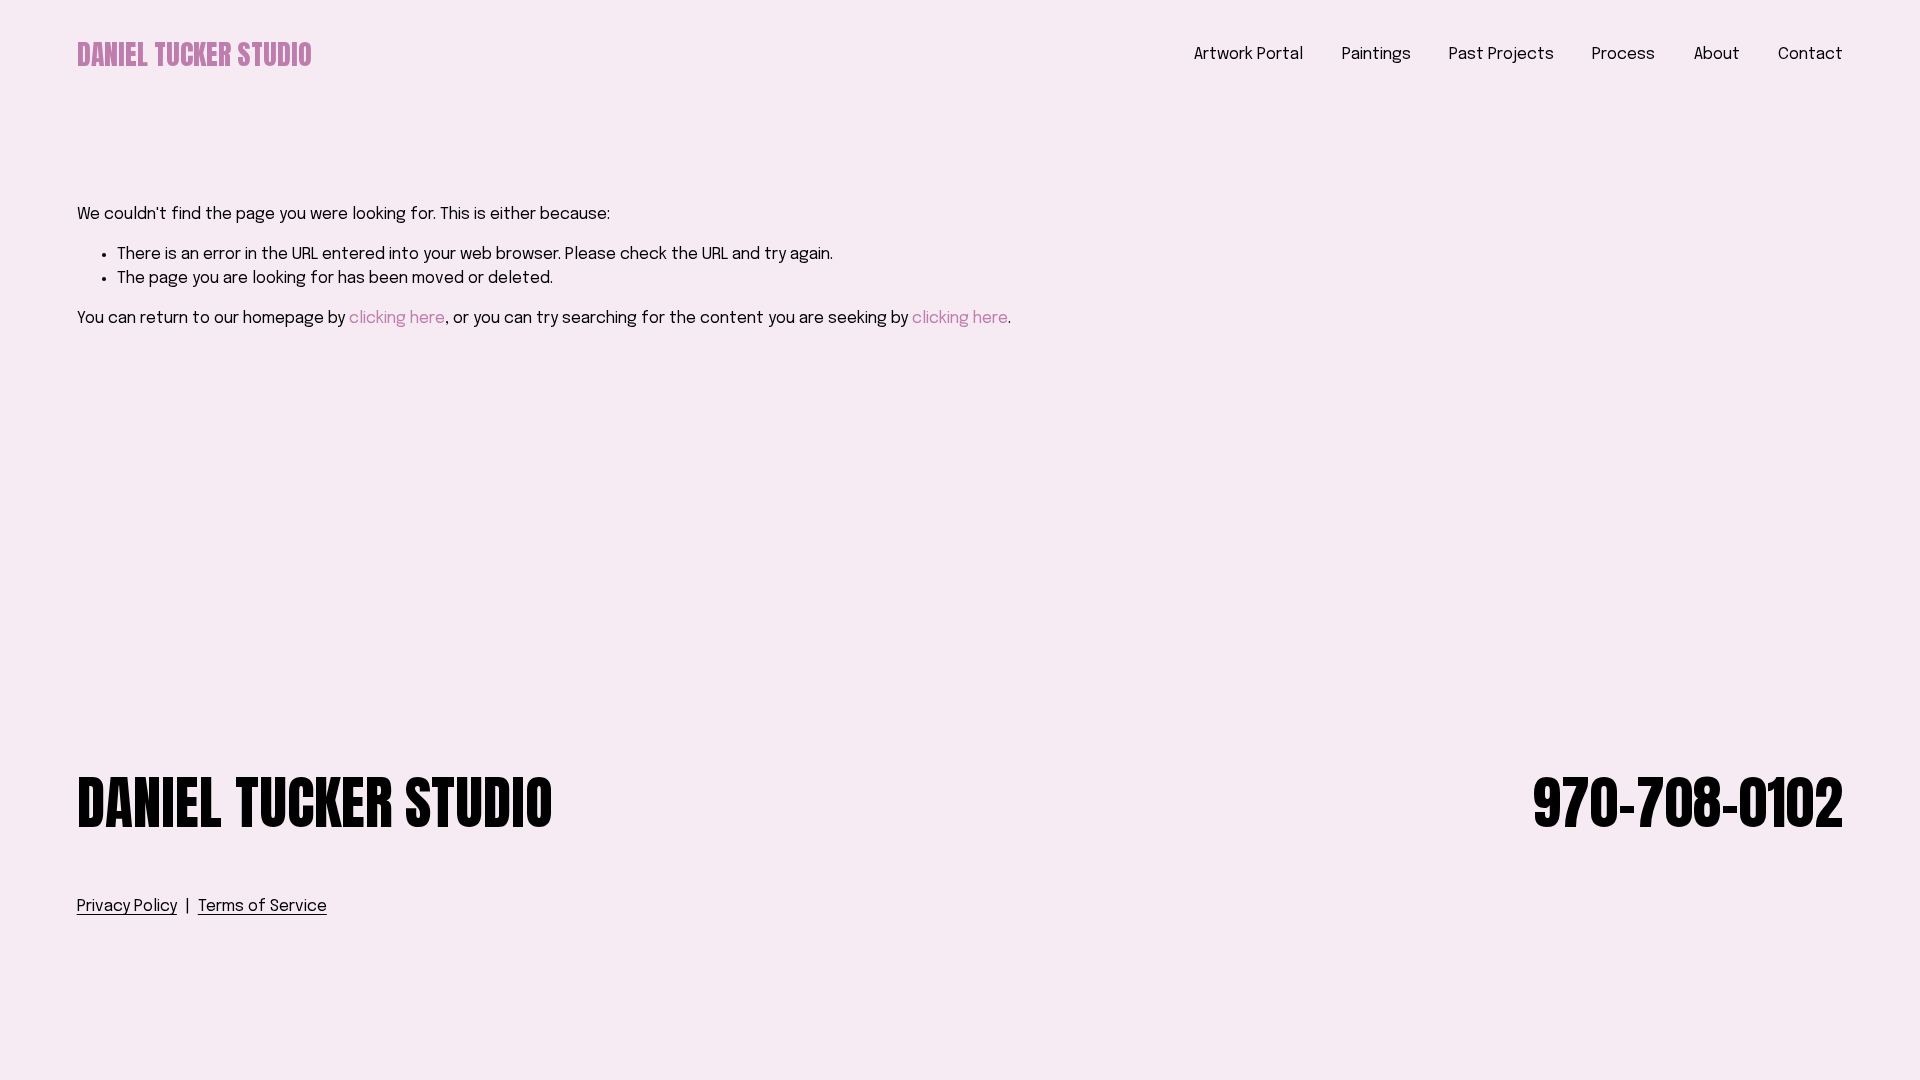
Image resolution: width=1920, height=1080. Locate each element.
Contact (1810, 54)
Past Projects (1501, 54)
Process (1623, 54)
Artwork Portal (1248, 54)
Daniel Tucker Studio (194, 54)
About (1717, 54)
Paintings (1376, 54)
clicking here (397, 318)
